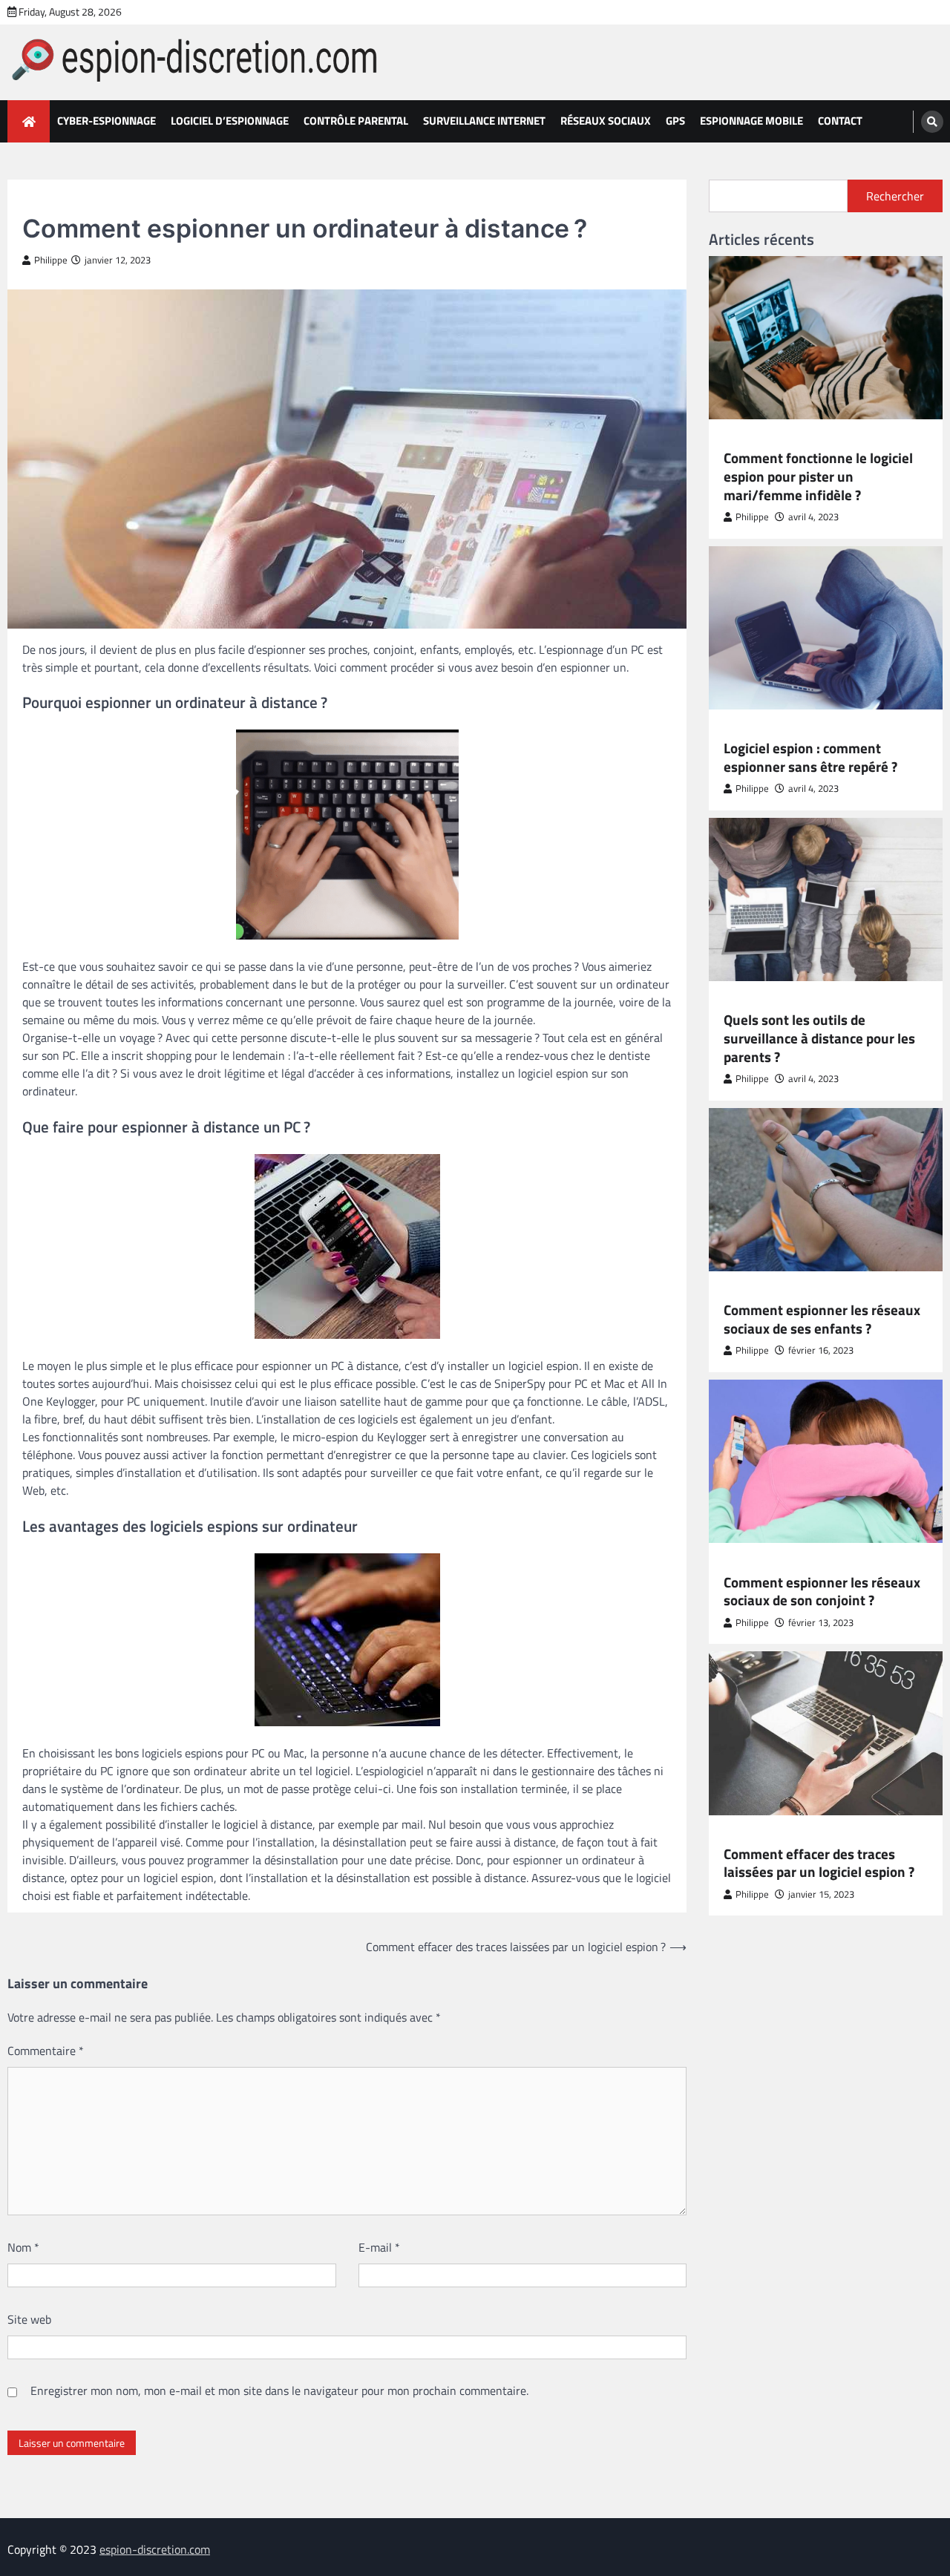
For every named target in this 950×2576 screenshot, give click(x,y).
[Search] (932, 122)
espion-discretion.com (155, 2549)
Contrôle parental (356, 121)
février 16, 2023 (821, 1351)
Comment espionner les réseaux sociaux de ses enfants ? (822, 1320)
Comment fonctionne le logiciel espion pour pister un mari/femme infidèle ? (818, 477)
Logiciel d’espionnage (230, 121)
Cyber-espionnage (107, 121)
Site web (29, 2319)
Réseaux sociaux (606, 121)
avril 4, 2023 (813, 518)
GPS (675, 121)
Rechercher (895, 196)
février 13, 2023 (821, 1623)
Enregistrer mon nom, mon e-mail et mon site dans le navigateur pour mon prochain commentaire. (279, 2390)
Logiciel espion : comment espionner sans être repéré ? (810, 758)
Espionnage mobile (751, 121)
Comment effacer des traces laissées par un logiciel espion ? (819, 1863)
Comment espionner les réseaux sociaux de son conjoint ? (822, 1592)
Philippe (51, 260)
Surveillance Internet (484, 121)
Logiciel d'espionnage (776, 1836)
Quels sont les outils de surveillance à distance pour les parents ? (819, 1039)
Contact (840, 121)
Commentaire (46, 2051)
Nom (23, 2247)
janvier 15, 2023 (821, 1895)
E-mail (379, 2247)
